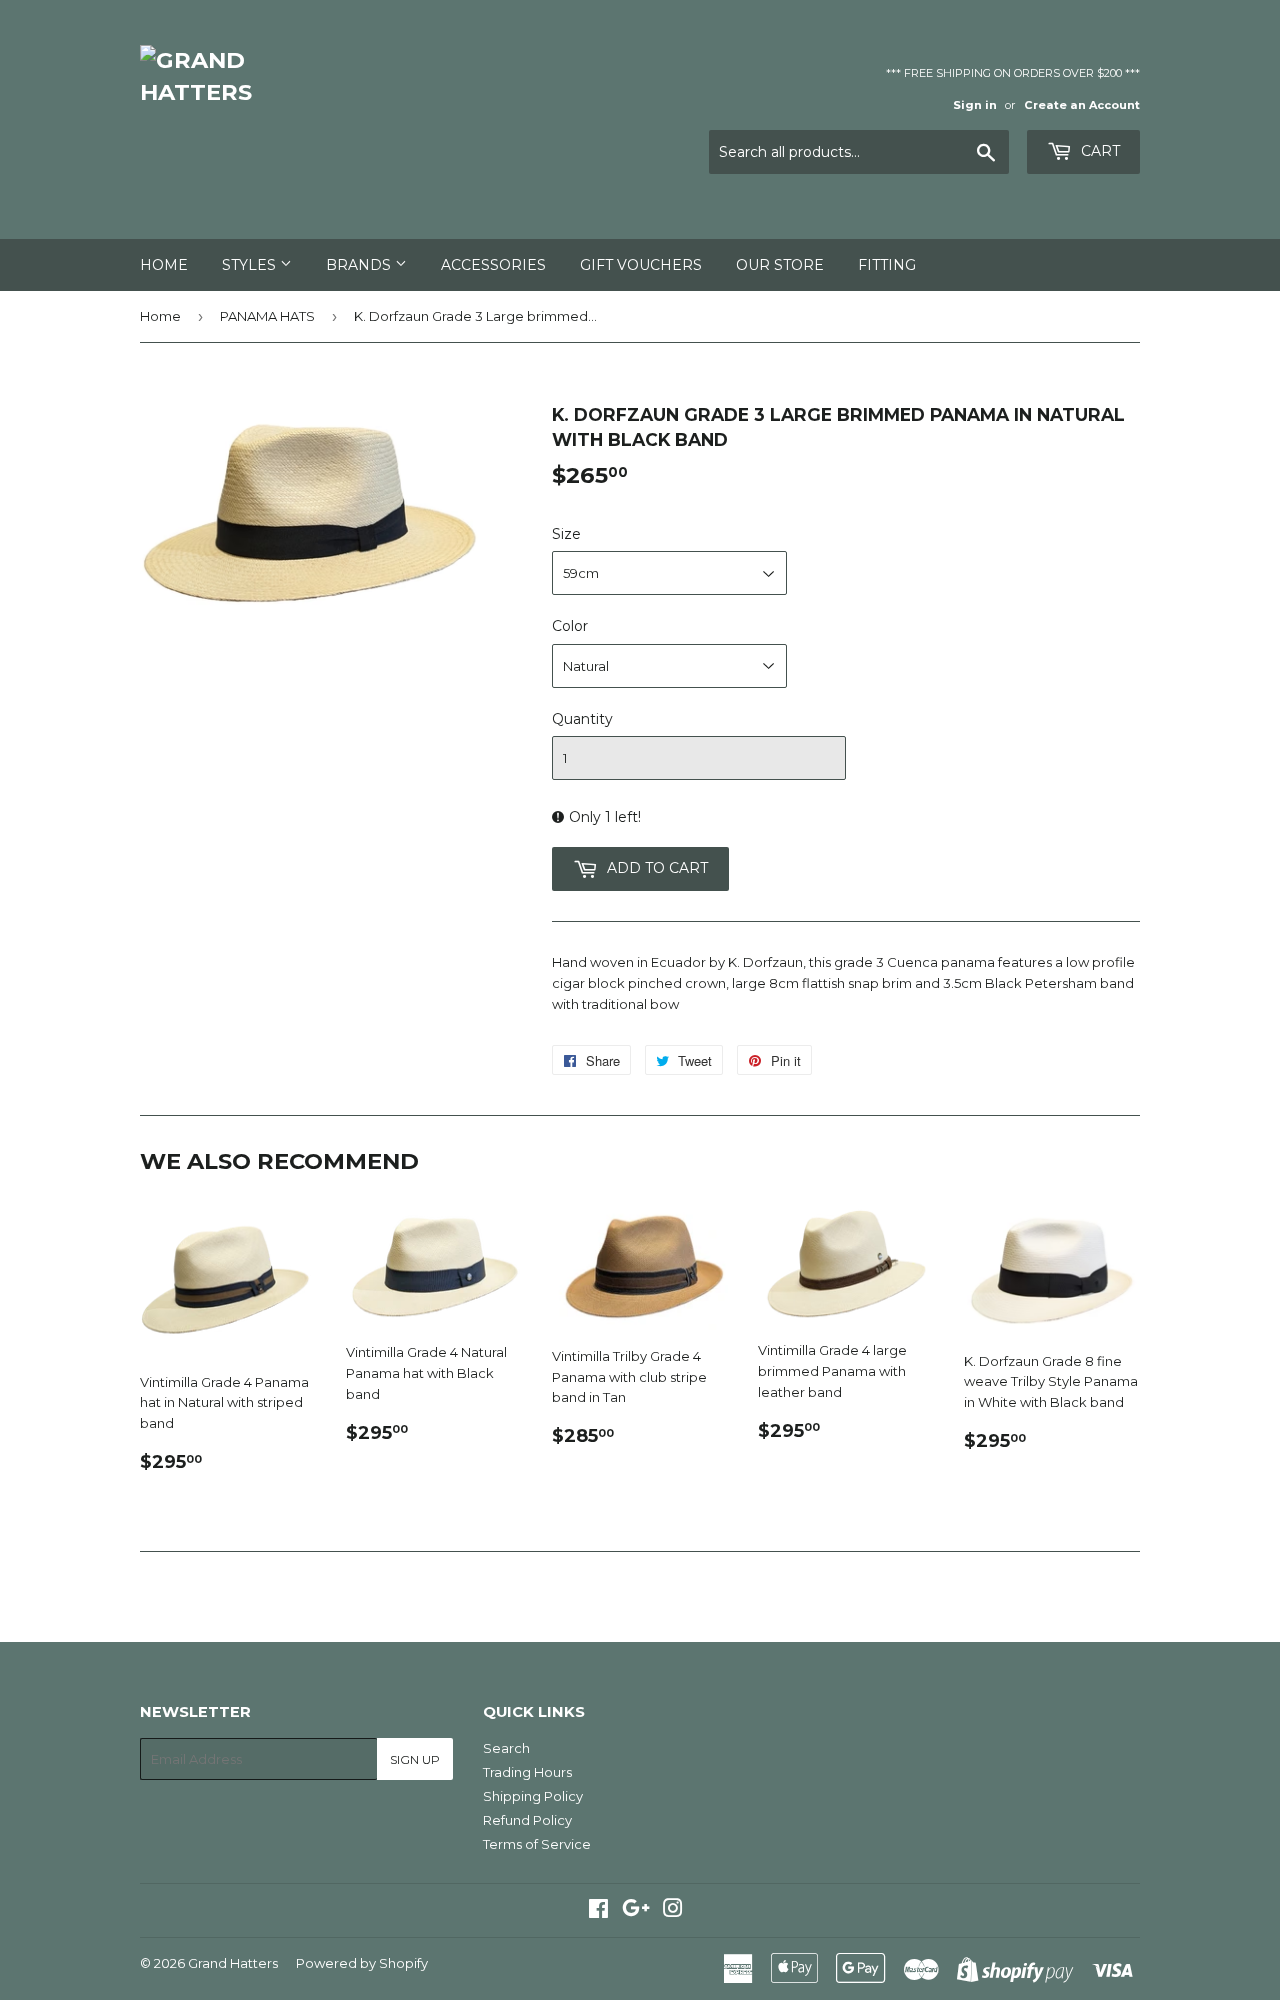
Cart (1098, 151)
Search (506, 1748)
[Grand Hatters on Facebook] (598, 1911)
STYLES (251, 265)
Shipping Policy (533, 1796)
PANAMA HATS (267, 316)
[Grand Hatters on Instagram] (673, 1911)
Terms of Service (537, 1844)
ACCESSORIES (493, 265)
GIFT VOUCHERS (641, 265)
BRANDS (360, 265)
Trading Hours (527, 1772)
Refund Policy (527, 1820)
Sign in (975, 105)
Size (566, 534)
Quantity (582, 719)
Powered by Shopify (362, 1963)
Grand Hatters (233, 1963)
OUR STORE (780, 265)
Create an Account (1082, 105)
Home (164, 265)
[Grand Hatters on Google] (636, 1911)
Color (570, 626)
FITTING (887, 265)
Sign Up (415, 1759)
